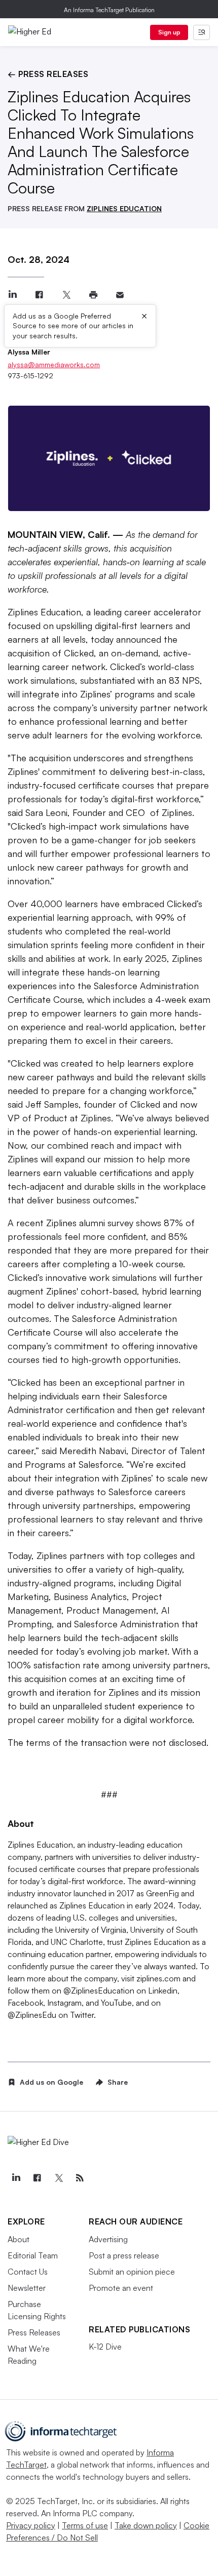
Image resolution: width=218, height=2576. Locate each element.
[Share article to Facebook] (39, 295)
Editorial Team (33, 2255)
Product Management (111, 1610)
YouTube (115, 2003)
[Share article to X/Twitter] (66, 295)
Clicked (79, 653)
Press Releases (34, 2332)
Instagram (63, 2003)
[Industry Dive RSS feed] (80, 2178)
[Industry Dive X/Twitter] (58, 2178)
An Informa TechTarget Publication (109, 10)
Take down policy (146, 2525)
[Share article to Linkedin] (12, 295)
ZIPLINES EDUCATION (124, 208)
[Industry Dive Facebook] (37, 2178)
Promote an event (121, 2288)
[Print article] (93, 295)
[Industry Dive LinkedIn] (16, 2178)
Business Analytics (90, 1596)
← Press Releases (48, 74)
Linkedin (162, 1990)
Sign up (169, 32)
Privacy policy (31, 2525)
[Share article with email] (120, 295)
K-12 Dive (105, 2347)
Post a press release (124, 2255)
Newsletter (27, 2288)
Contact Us (28, 2272)
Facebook (25, 2003)
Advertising (108, 2239)
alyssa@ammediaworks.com (54, 364)
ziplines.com (157, 1978)
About (19, 2239)
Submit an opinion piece (132, 2272)
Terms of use (85, 2525)
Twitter (81, 2015)
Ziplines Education (44, 612)
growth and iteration (49, 1692)
